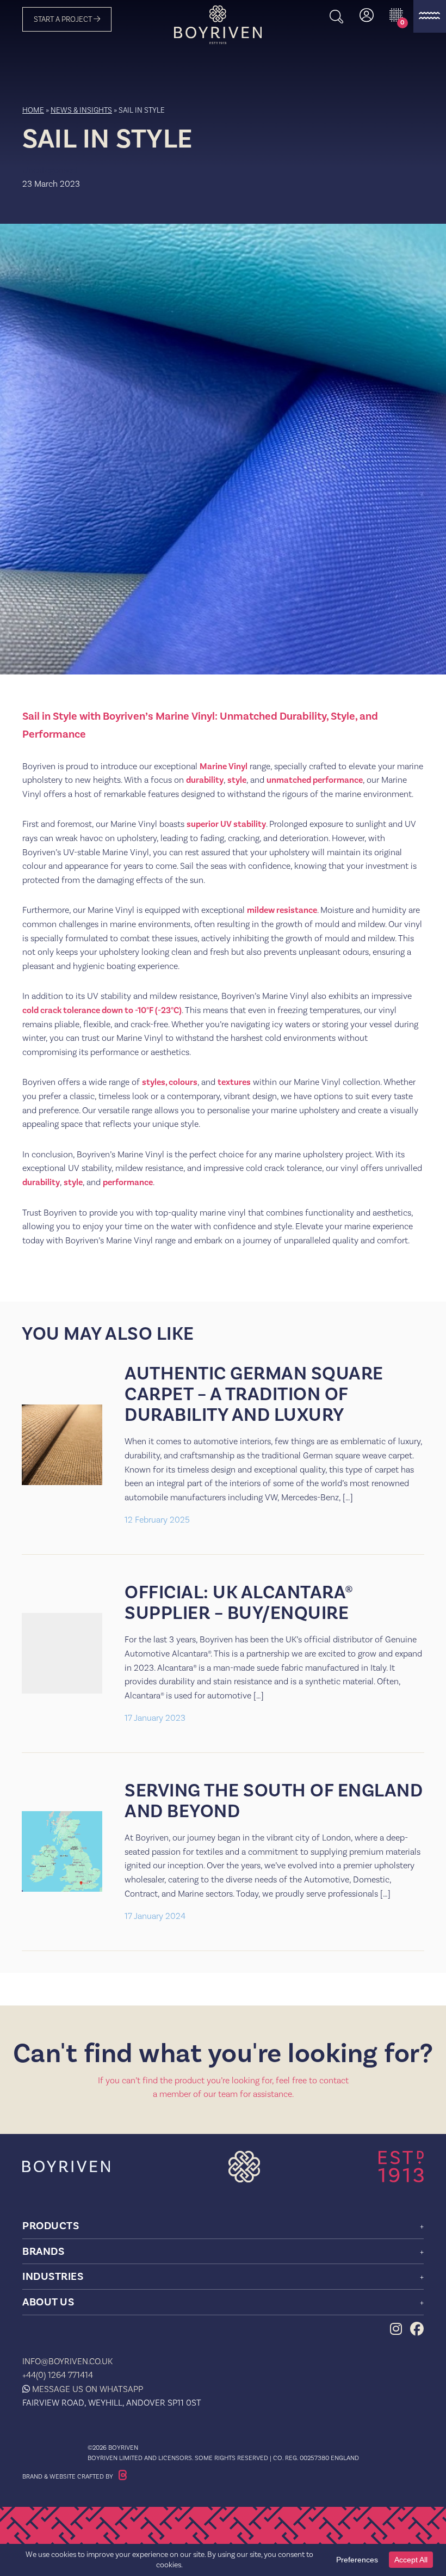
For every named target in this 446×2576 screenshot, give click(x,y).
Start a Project (64, 19)
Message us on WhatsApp (88, 2389)
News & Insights (81, 110)
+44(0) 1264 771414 (58, 2375)
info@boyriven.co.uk (67, 2361)
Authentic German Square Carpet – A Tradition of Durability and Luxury (254, 1394)
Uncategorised (49, 170)
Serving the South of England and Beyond (274, 1801)
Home (33, 110)
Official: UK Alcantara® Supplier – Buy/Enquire (239, 1603)
